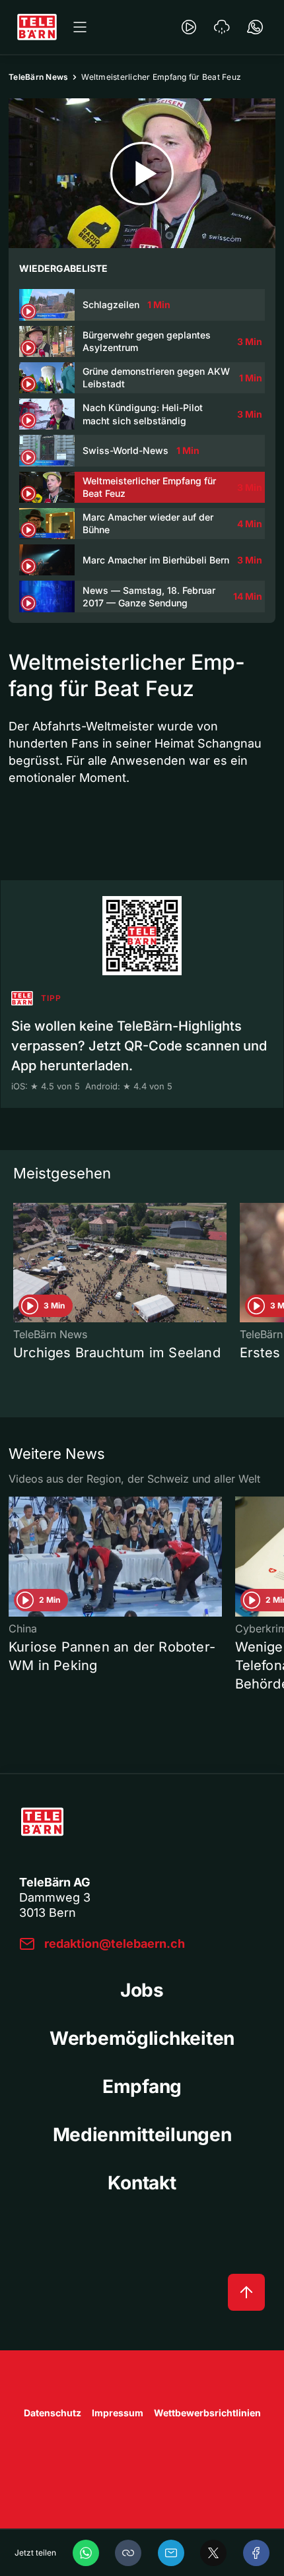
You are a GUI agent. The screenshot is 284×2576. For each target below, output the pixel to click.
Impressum (118, 2413)
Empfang (142, 2086)
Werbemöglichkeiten (142, 2038)
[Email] (171, 2553)
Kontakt (142, 2183)
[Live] (189, 27)
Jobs (142, 1990)
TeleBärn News (38, 77)
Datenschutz (53, 2413)
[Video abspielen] (142, 173)
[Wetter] (222, 27)
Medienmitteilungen (142, 2135)
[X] (213, 2553)
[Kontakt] (255, 27)
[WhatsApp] (86, 2553)
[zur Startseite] (37, 27)
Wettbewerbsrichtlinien (207, 2413)
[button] (128, 2553)
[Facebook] (256, 2553)
